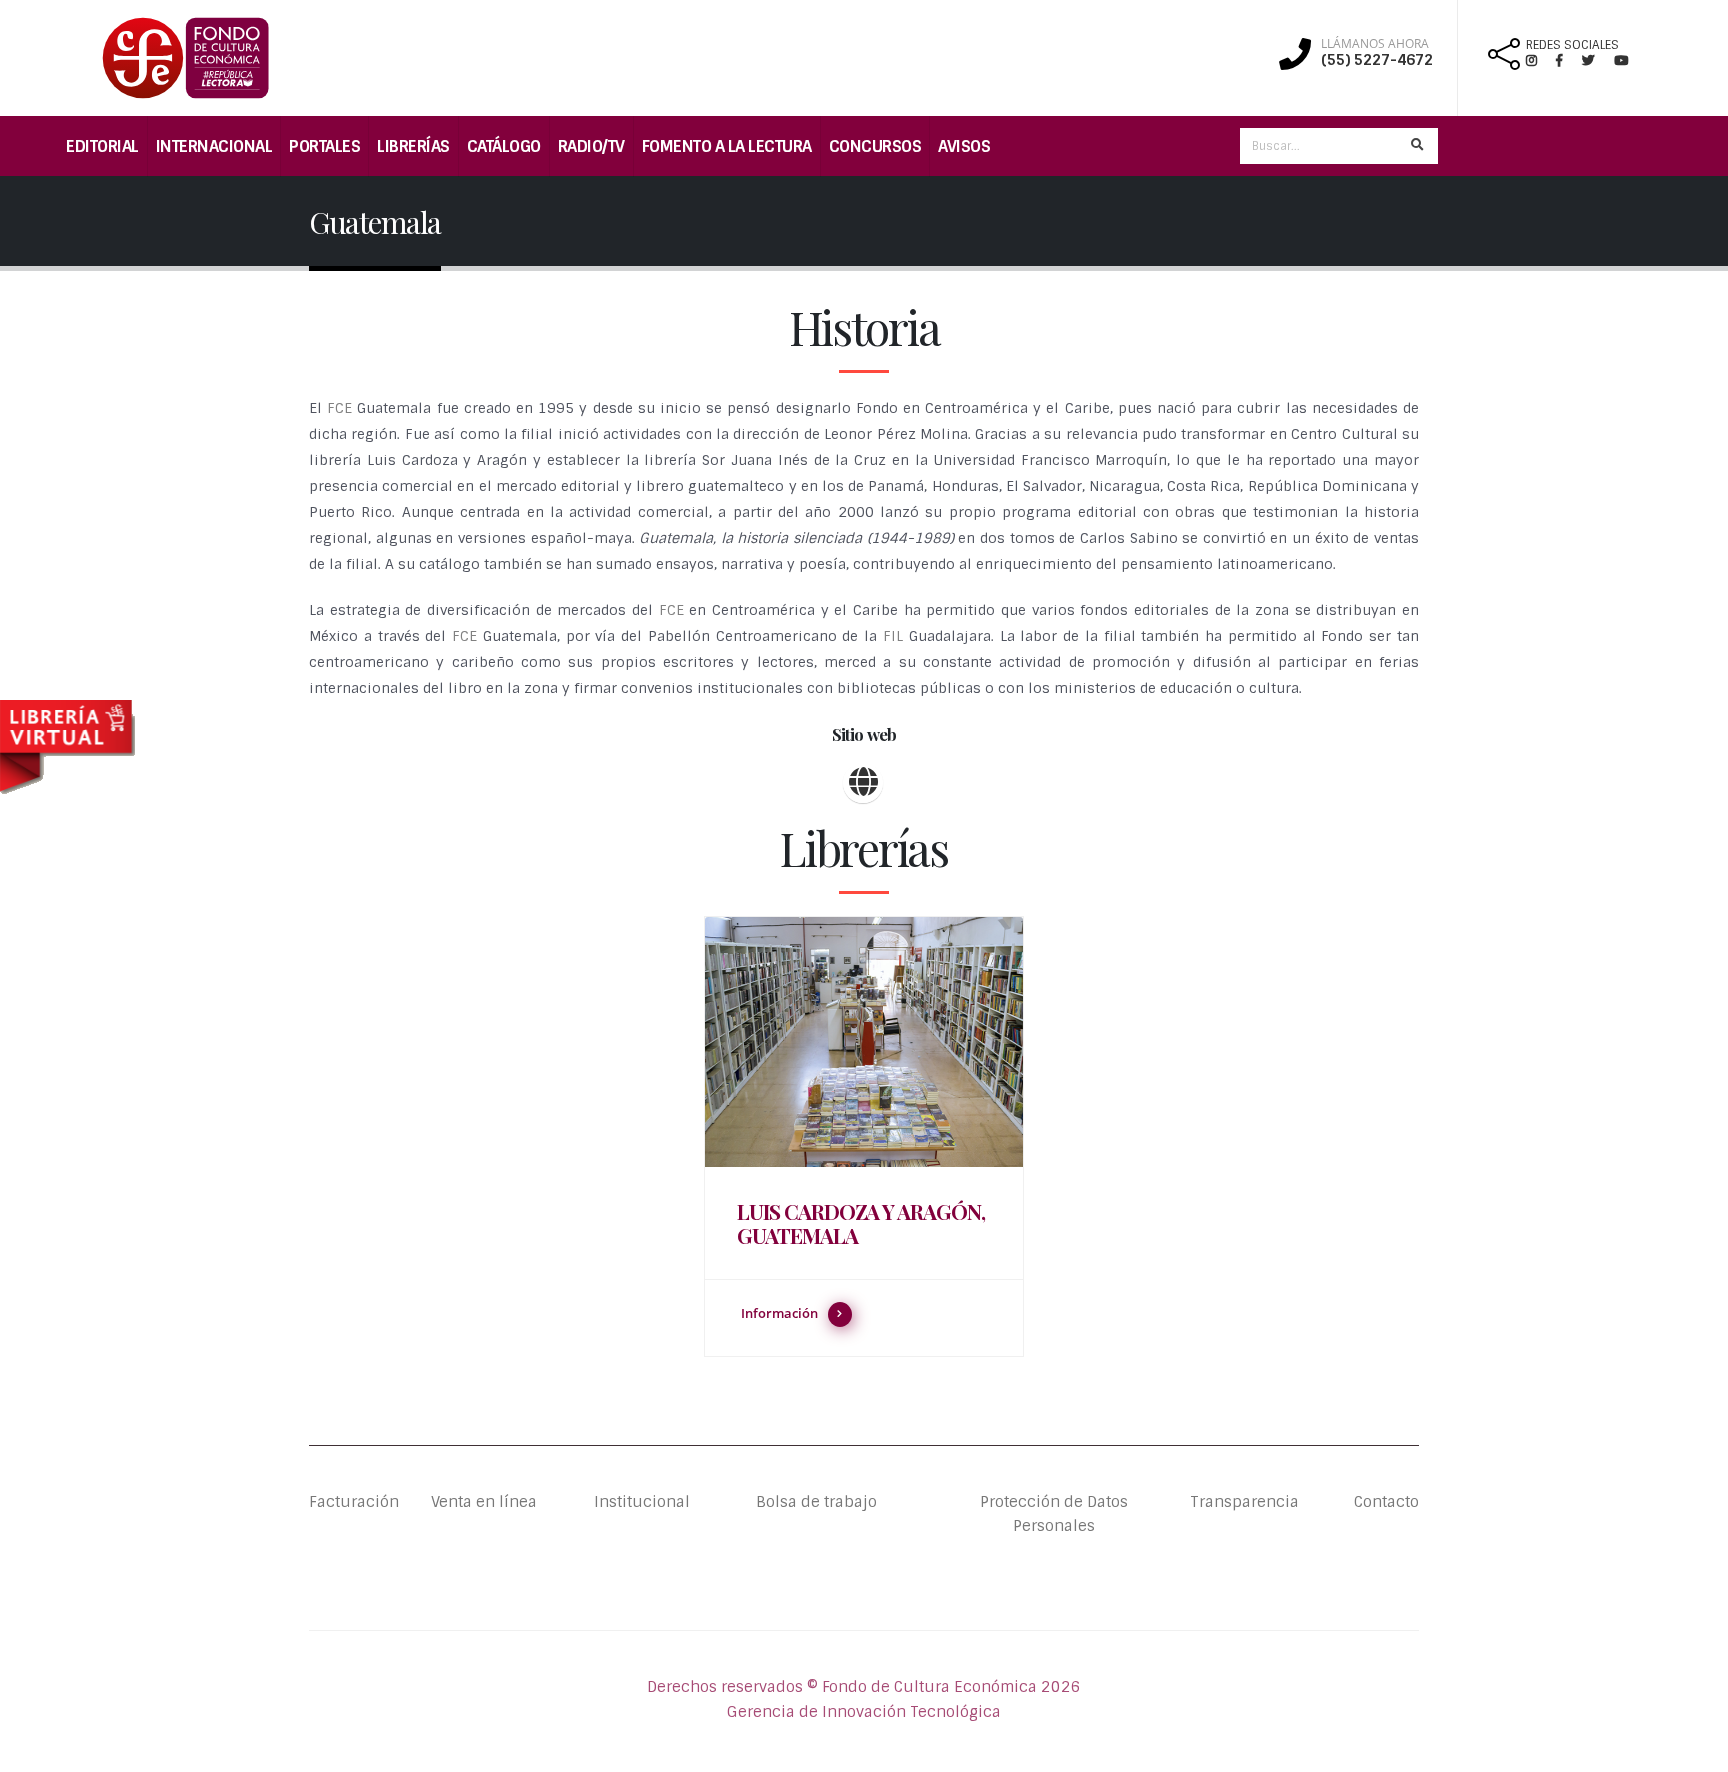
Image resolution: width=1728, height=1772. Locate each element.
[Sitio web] (863, 783)
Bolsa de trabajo (816, 1502)
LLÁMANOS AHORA (1375, 44)
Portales (324, 146)
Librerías (413, 146)
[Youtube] (1621, 60)
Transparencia (1244, 1502)
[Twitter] (1598, 60)
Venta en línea (484, 1502)
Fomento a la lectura (727, 146)
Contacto (1386, 1502)
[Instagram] (1539, 60)
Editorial (102, 146)
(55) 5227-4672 (1377, 60)
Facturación (354, 1502)
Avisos (964, 146)
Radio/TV (591, 146)
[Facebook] (1567, 60)
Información (779, 1313)
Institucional (626, 1502)
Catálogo (504, 146)
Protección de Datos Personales (1054, 1514)
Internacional (214, 146)
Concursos (875, 146)
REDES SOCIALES (1572, 45)
